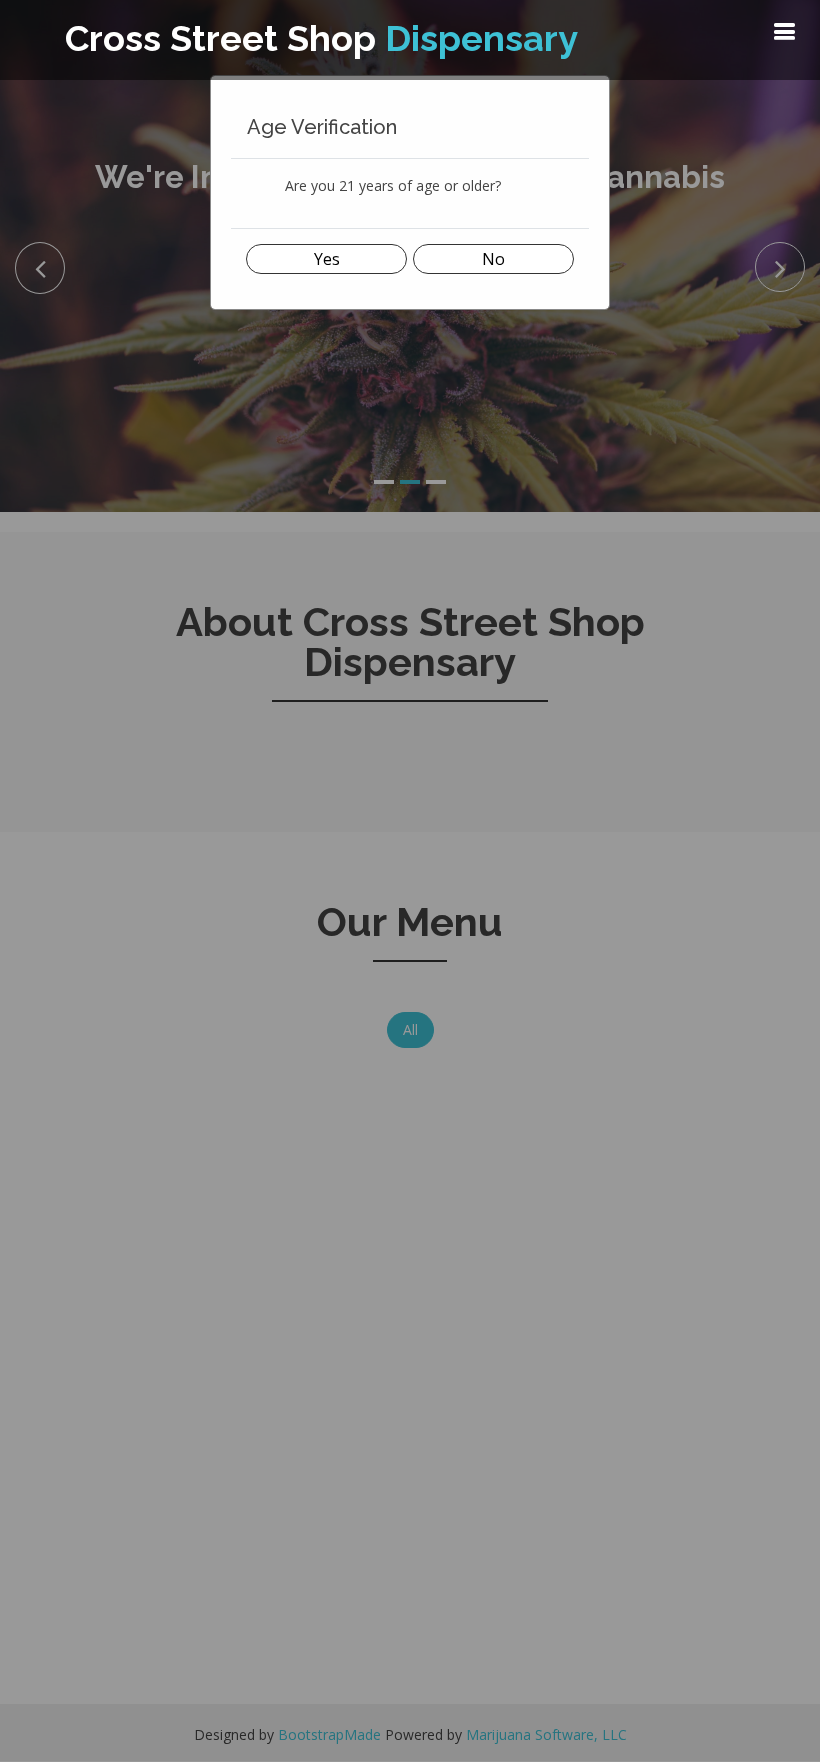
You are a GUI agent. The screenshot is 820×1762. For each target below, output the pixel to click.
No (493, 259)
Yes (327, 259)
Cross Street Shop (321, 38)
